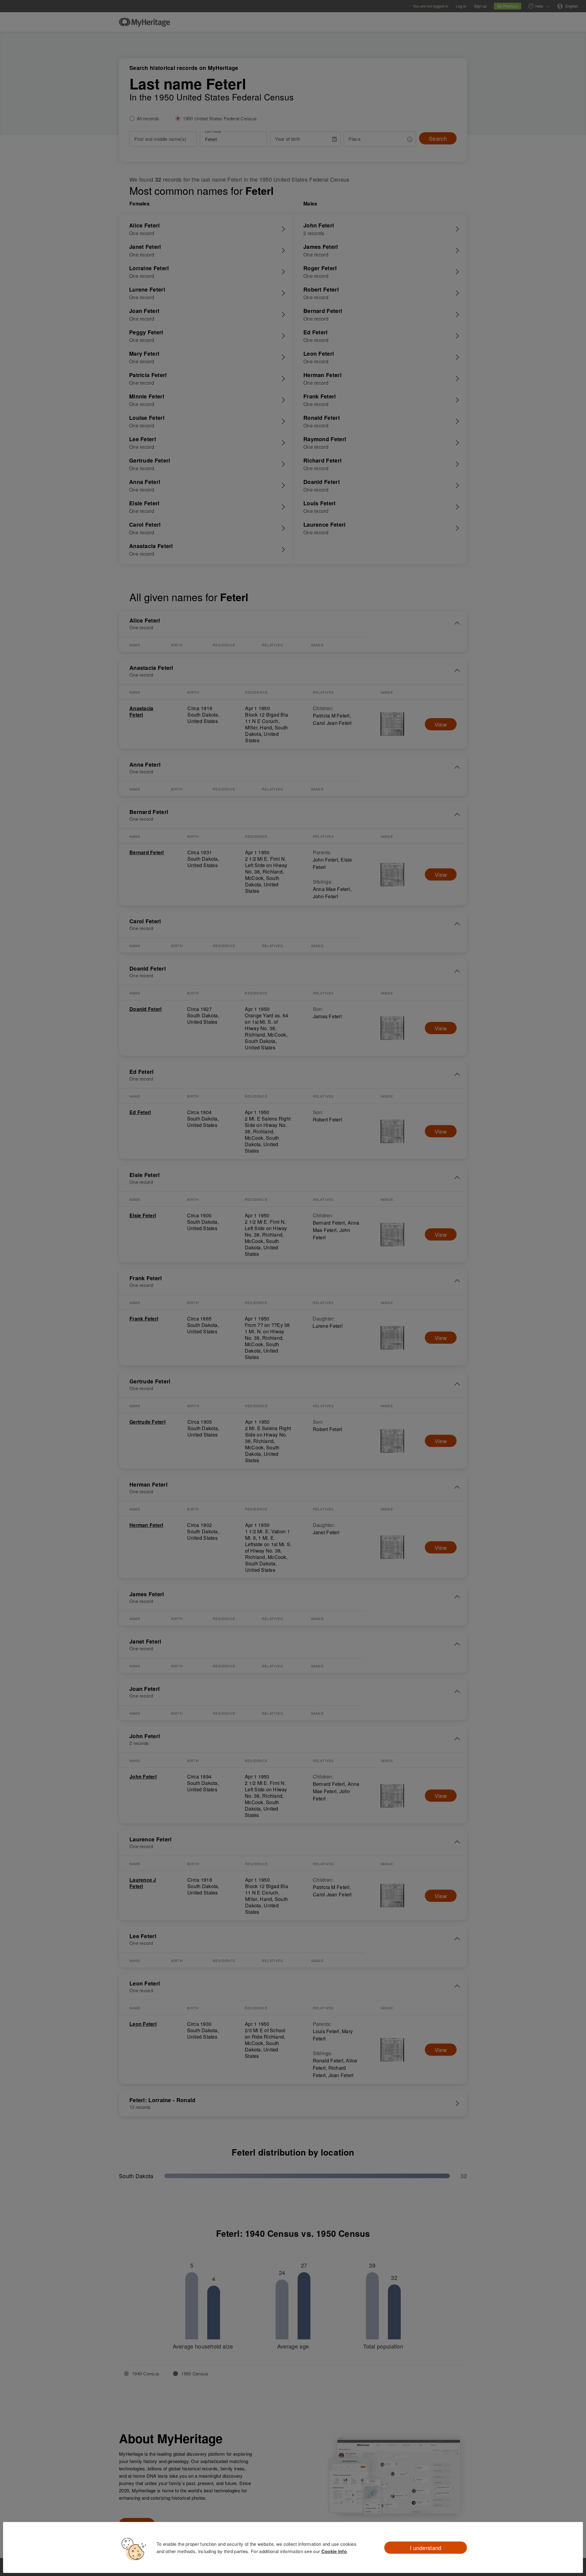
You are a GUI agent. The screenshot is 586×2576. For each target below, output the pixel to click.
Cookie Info (334, 2551)
